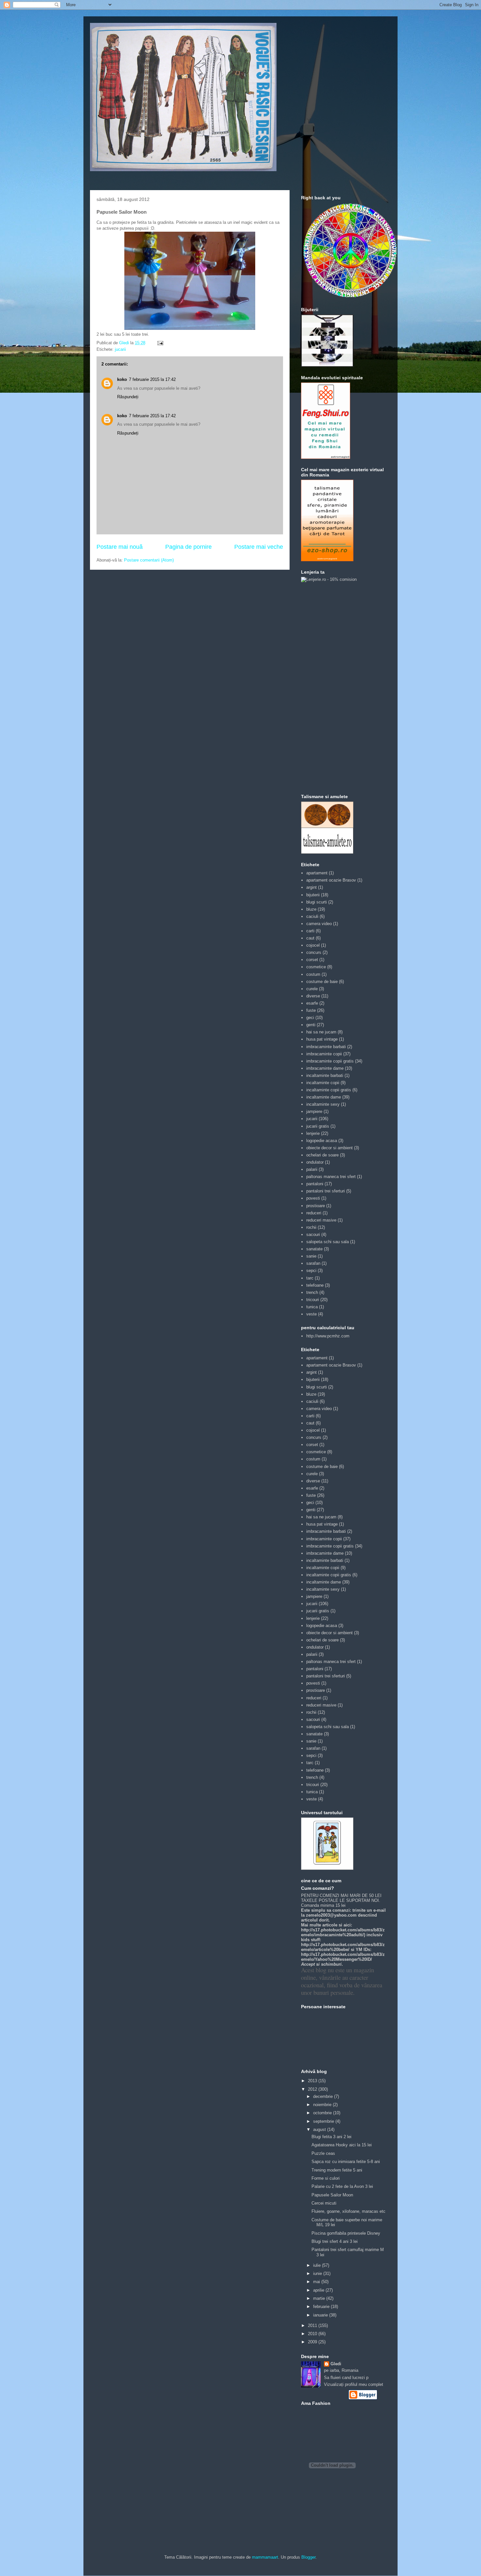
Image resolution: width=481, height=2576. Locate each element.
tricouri (313, 1300)
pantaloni (315, 1184)
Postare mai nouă (120, 547)
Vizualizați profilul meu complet (354, 2384)
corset (312, 960)
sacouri (313, 1234)
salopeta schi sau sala (328, 1242)
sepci (311, 1270)
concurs (314, 952)
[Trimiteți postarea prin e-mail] (160, 343)
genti (311, 1025)
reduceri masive (321, 1220)
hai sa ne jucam (321, 1032)
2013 (313, 2081)
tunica (312, 1307)
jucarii (120, 349)
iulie (318, 2265)
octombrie (323, 2113)
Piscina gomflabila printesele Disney (346, 2233)
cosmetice (316, 967)
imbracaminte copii (324, 1054)
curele (312, 989)
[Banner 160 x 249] (327, 560)
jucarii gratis (318, 1126)
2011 (313, 2326)
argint (312, 887)
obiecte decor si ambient (330, 1148)
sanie (311, 1256)
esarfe (312, 1003)
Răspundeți (128, 397)
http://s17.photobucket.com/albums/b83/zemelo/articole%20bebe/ (343, 1947)
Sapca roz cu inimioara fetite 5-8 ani (346, 2162)
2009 (313, 2342)
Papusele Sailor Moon (332, 2195)
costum (313, 974)
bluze (311, 909)
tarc (310, 1278)
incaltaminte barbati (325, 1075)
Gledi (336, 2364)
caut (310, 938)
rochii (311, 1227)
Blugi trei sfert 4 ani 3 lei (335, 2241)
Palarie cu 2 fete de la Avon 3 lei (342, 2186)
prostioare (316, 1206)
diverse (313, 996)
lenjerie (313, 1133)
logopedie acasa (322, 1141)
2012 (313, 2089)
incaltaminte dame (324, 1097)
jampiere (314, 1111)
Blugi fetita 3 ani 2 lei (331, 2137)
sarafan (313, 1263)
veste (312, 1314)
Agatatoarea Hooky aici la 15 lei (342, 2145)
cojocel (313, 945)
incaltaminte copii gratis (329, 1090)
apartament (317, 873)
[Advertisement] (327, 688)
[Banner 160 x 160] (327, 365)
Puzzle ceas (323, 2153)
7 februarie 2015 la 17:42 (152, 379)
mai (317, 2282)
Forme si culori (326, 2178)
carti (310, 931)
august (320, 2129)
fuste (311, 1010)
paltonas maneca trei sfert (331, 1177)
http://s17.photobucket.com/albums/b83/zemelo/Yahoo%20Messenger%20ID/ (343, 1957)
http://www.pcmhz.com (328, 1336)
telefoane (315, 1285)
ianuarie (321, 2315)
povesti (313, 1198)
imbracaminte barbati (326, 1047)
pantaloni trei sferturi (326, 1191)
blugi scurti (317, 902)
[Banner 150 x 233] (326, 457)
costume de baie (322, 982)
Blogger (308, 2557)
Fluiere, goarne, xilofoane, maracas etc (348, 2211)
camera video (319, 924)
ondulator (315, 1162)
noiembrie (323, 2105)
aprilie (319, 2290)
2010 (313, 2334)
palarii (312, 1169)
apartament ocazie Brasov (331, 880)
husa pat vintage (322, 1039)
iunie (318, 2273)
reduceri (314, 1213)
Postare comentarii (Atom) (149, 560)
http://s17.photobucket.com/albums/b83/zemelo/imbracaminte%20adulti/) (343, 1932)
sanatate (314, 1249)
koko (122, 379)
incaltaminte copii (323, 1083)
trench (312, 1292)
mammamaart (265, 2557)
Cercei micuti (324, 2203)
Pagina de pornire (188, 547)
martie (320, 2298)
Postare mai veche (259, 547)
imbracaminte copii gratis (330, 1061)
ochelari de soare (322, 1155)
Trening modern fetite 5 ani (337, 2170)
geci (310, 1018)
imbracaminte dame (325, 1068)
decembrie (324, 2096)
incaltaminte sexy (323, 1104)
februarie (322, 2307)
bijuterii (313, 895)
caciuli (312, 916)
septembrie (324, 2121)
